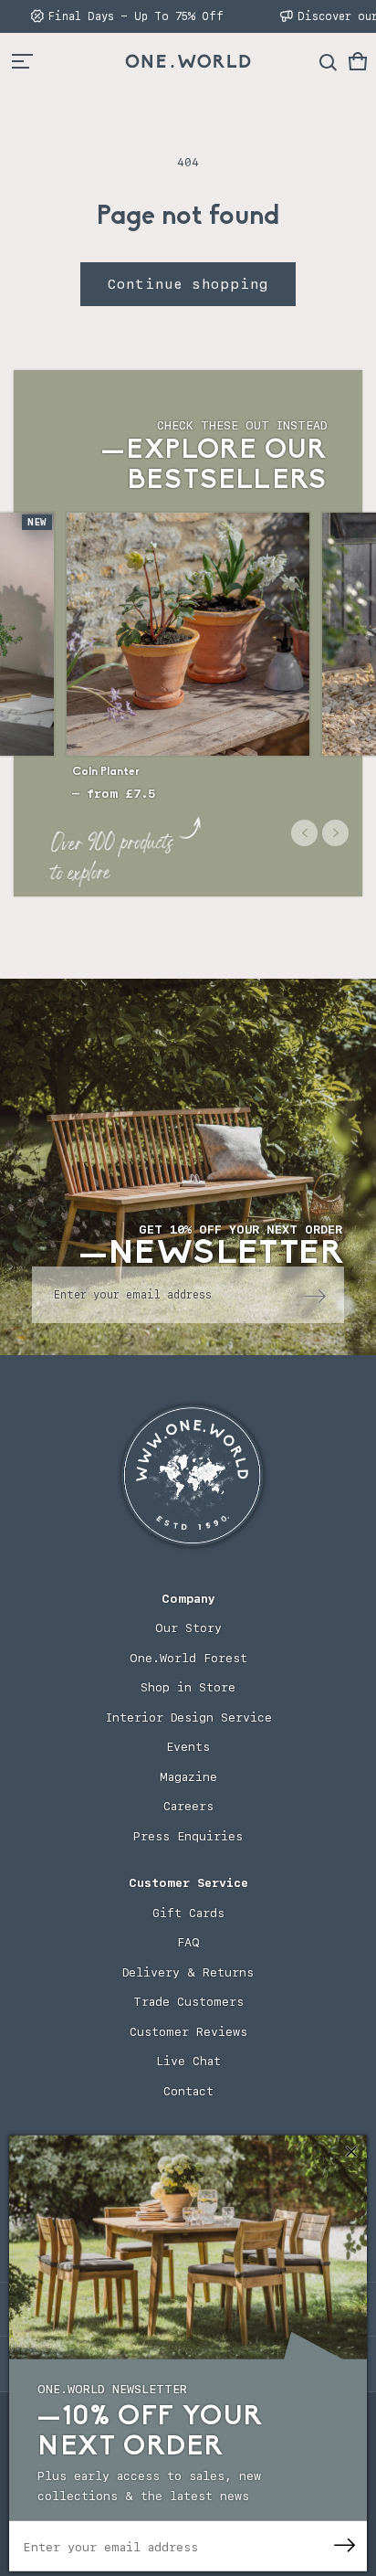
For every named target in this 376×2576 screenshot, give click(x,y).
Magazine (188, 1777)
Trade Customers (188, 2002)
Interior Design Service (188, 1717)
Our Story (188, 1628)
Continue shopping (188, 284)
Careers (188, 1806)
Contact (188, 2091)
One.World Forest (188, 1658)
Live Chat (188, 2061)
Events (188, 1747)
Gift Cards (188, 1913)
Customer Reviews (188, 2032)
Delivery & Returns (188, 1972)
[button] (358, 61)
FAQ (188, 1942)
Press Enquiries (188, 1836)
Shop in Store (188, 1687)
